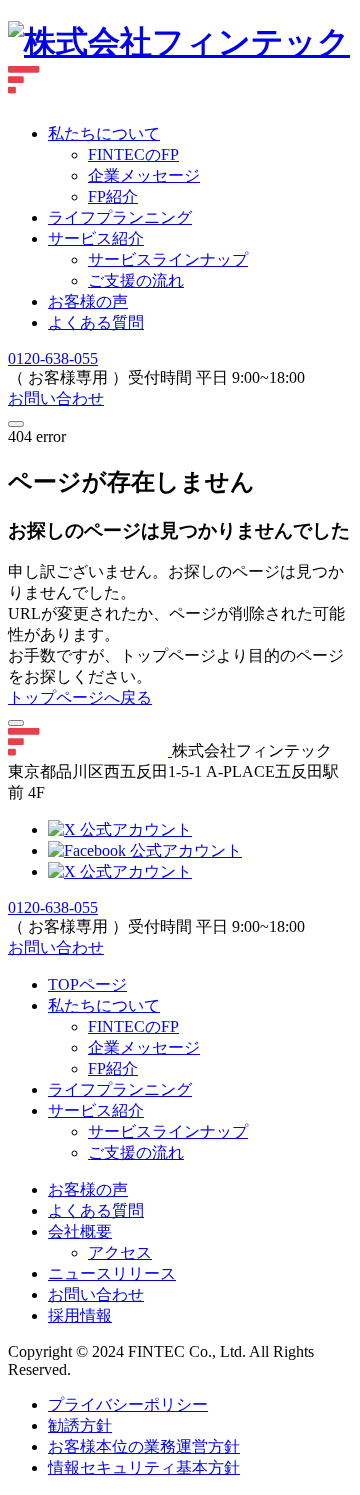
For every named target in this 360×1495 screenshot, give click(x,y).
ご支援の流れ (136, 280)
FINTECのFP (133, 1026)
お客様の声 (88, 301)
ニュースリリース (112, 1273)
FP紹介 (113, 1068)
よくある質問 (96, 322)
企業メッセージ (144, 1047)
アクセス (120, 1252)
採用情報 (80, 1315)
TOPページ (87, 984)
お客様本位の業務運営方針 (144, 1446)
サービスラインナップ (168, 259)
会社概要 (80, 1231)
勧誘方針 (80, 1425)
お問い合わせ (56, 398)
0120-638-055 (53, 358)
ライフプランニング (120, 217)
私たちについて (104, 133)
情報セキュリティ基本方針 (144, 1467)
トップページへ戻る (80, 697)
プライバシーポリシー (128, 1404)
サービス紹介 (96, 238)
